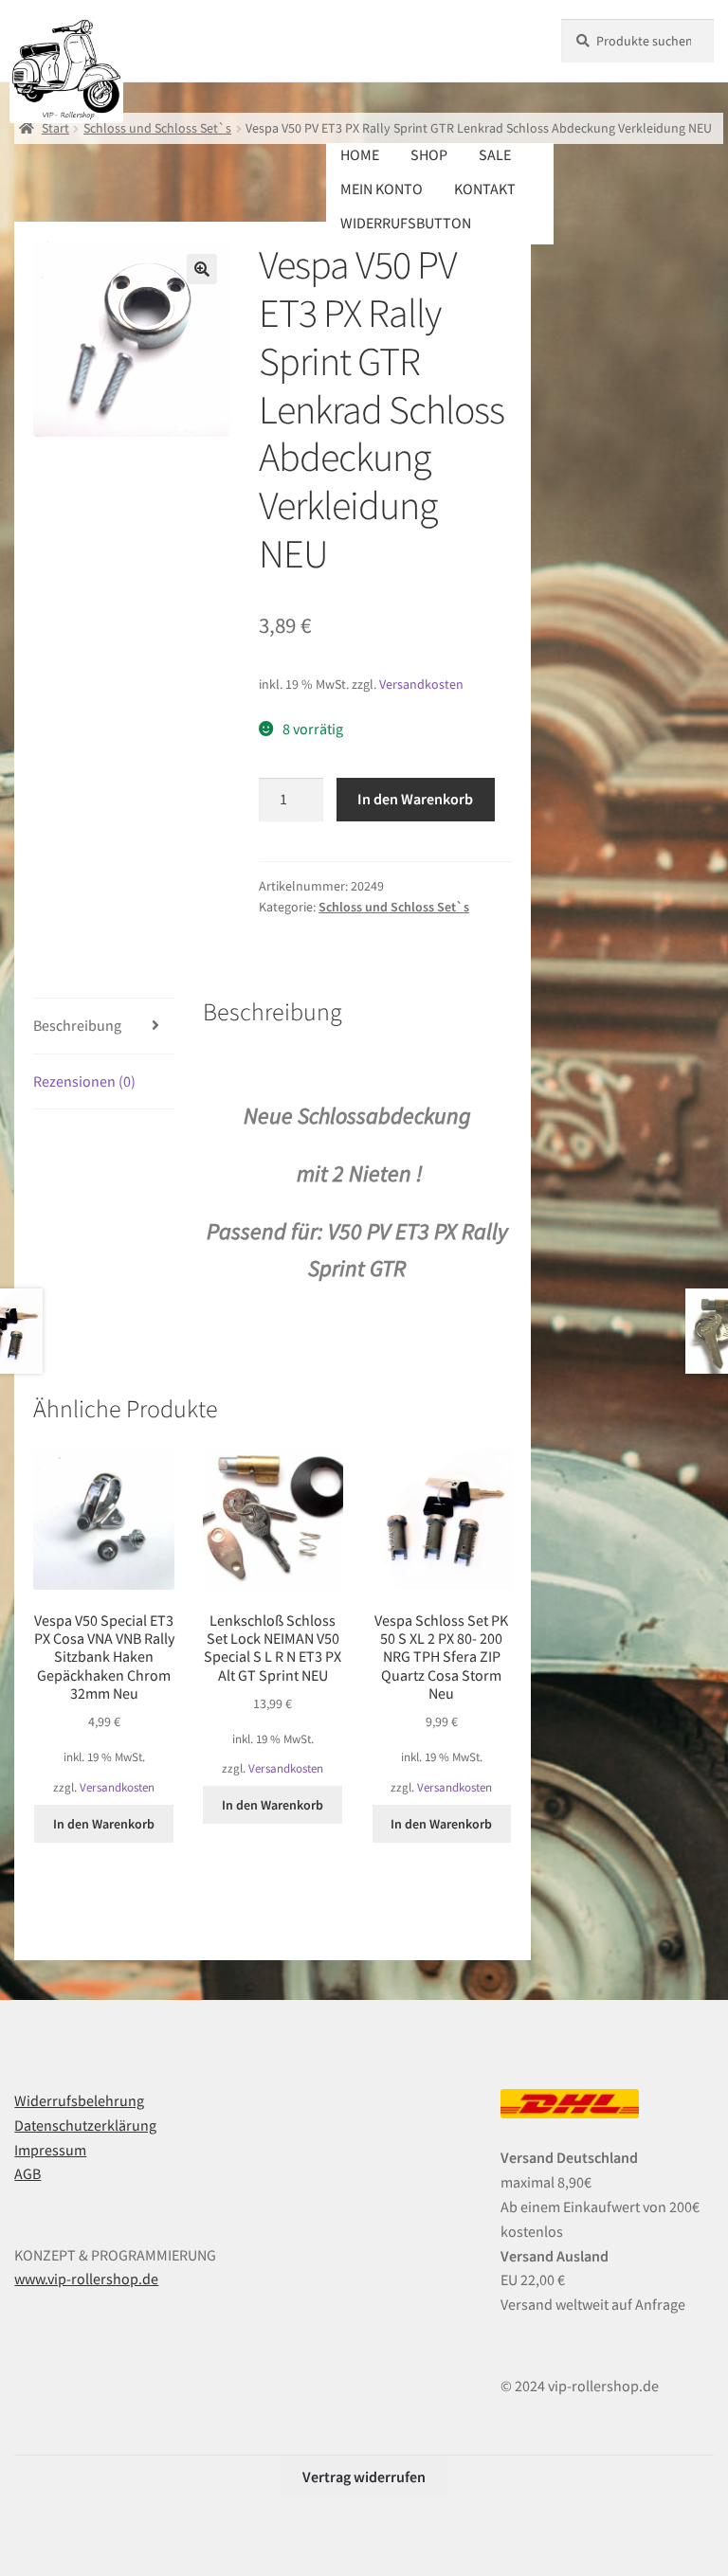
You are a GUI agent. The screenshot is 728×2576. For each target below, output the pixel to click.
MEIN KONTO (382, 189)
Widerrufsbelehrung (79, 2100)
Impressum (50, 2150)
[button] (202, 269)
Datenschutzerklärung (85, 2125)
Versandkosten (421, 684)
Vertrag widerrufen (364, 2477)
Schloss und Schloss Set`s (157, 128)
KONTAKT (485, 189)
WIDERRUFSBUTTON (406, 223)
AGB (27, 2173)
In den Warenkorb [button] (104, 1824)
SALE (495, 154)
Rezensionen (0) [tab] (84, 1081)
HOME (360, 154)
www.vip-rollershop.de (86, 2279)
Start (55, 128)
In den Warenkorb (415, 799)
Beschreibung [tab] (77, 1025)
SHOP (429, 154)
